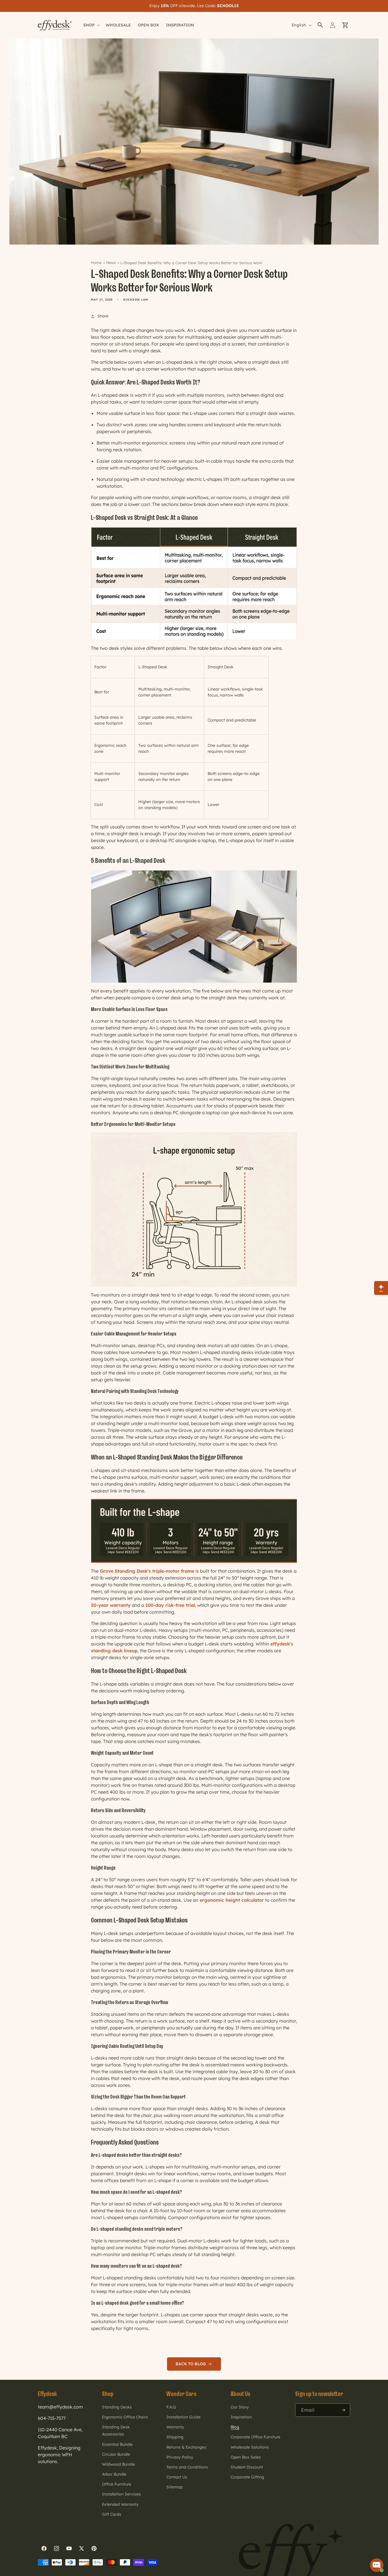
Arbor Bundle (114, 2474)
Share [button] (103, 316)
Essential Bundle (117, 2444)
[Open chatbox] (377, 2565)
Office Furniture (117, 2484)
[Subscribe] (344, 2410)
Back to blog (192, 2364)
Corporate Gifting (247, 2477)
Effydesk (47, 2394)
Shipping (175, 2437)
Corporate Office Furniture (255, 2437)
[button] (320, 25)
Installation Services (121, 2494)
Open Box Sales (246, 2457)
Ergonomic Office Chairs (125, 2417)
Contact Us (177, 2477)
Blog (235, 2427)
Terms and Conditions (187, 2467)
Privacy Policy (180, 2457)
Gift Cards (112, 2514)
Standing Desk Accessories (116, 2431)
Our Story (240, 2407)
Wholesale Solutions (250, 2447)
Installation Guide (183, 2417)
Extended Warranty (120, 2504)
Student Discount (247, 2467)
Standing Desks (117, 2407)
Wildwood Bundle (118, 2464)
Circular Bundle (116, 2454)
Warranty (175, 2427)
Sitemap (175, 2487)
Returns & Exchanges (186, 2447)
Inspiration (241, 2417)
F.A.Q (171, 2407)
